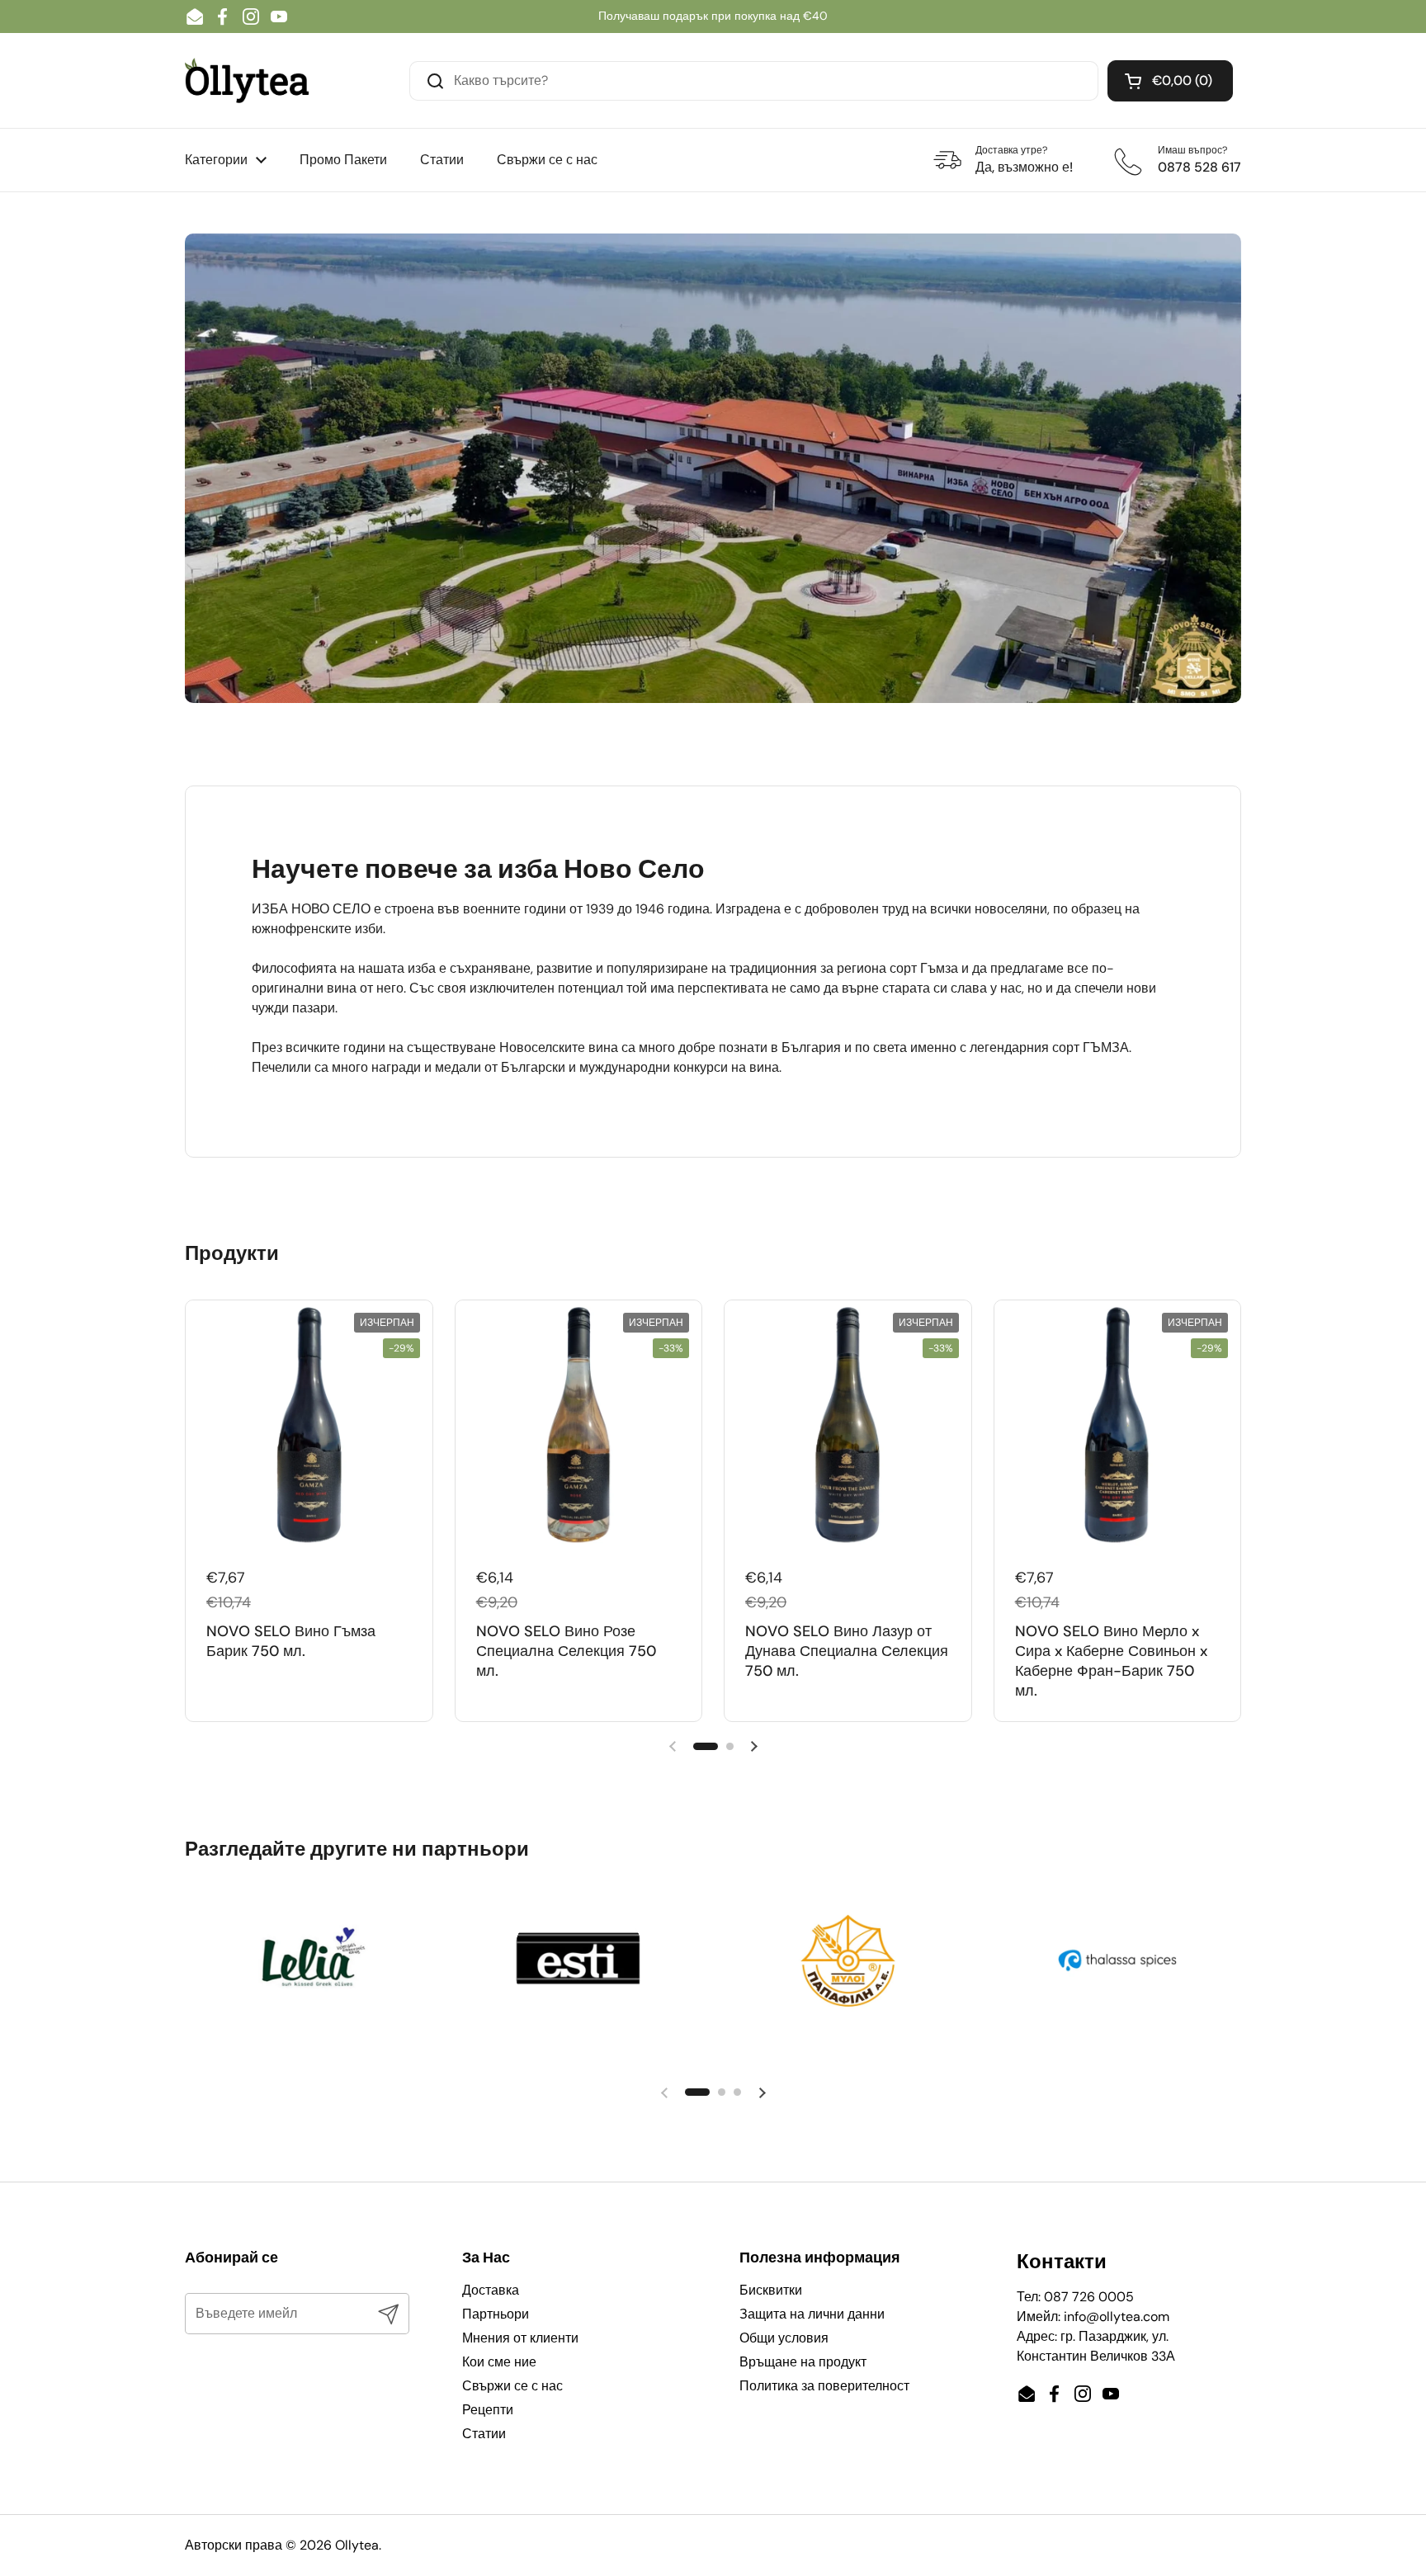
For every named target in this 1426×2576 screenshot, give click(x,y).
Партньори (496, 2314)
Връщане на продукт (803, 2362)
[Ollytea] (247, 80)
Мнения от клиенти (520, 2338)
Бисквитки (771, 2290)
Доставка (491, 2290)
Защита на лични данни (812, 2314)
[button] (1170, 81)
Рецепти (488, 2410)
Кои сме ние (499, 2362)
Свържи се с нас (512, 2386)
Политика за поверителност (824, 2386)
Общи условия (784, 2338)
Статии (484, 2434)
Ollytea (357, 2545)
